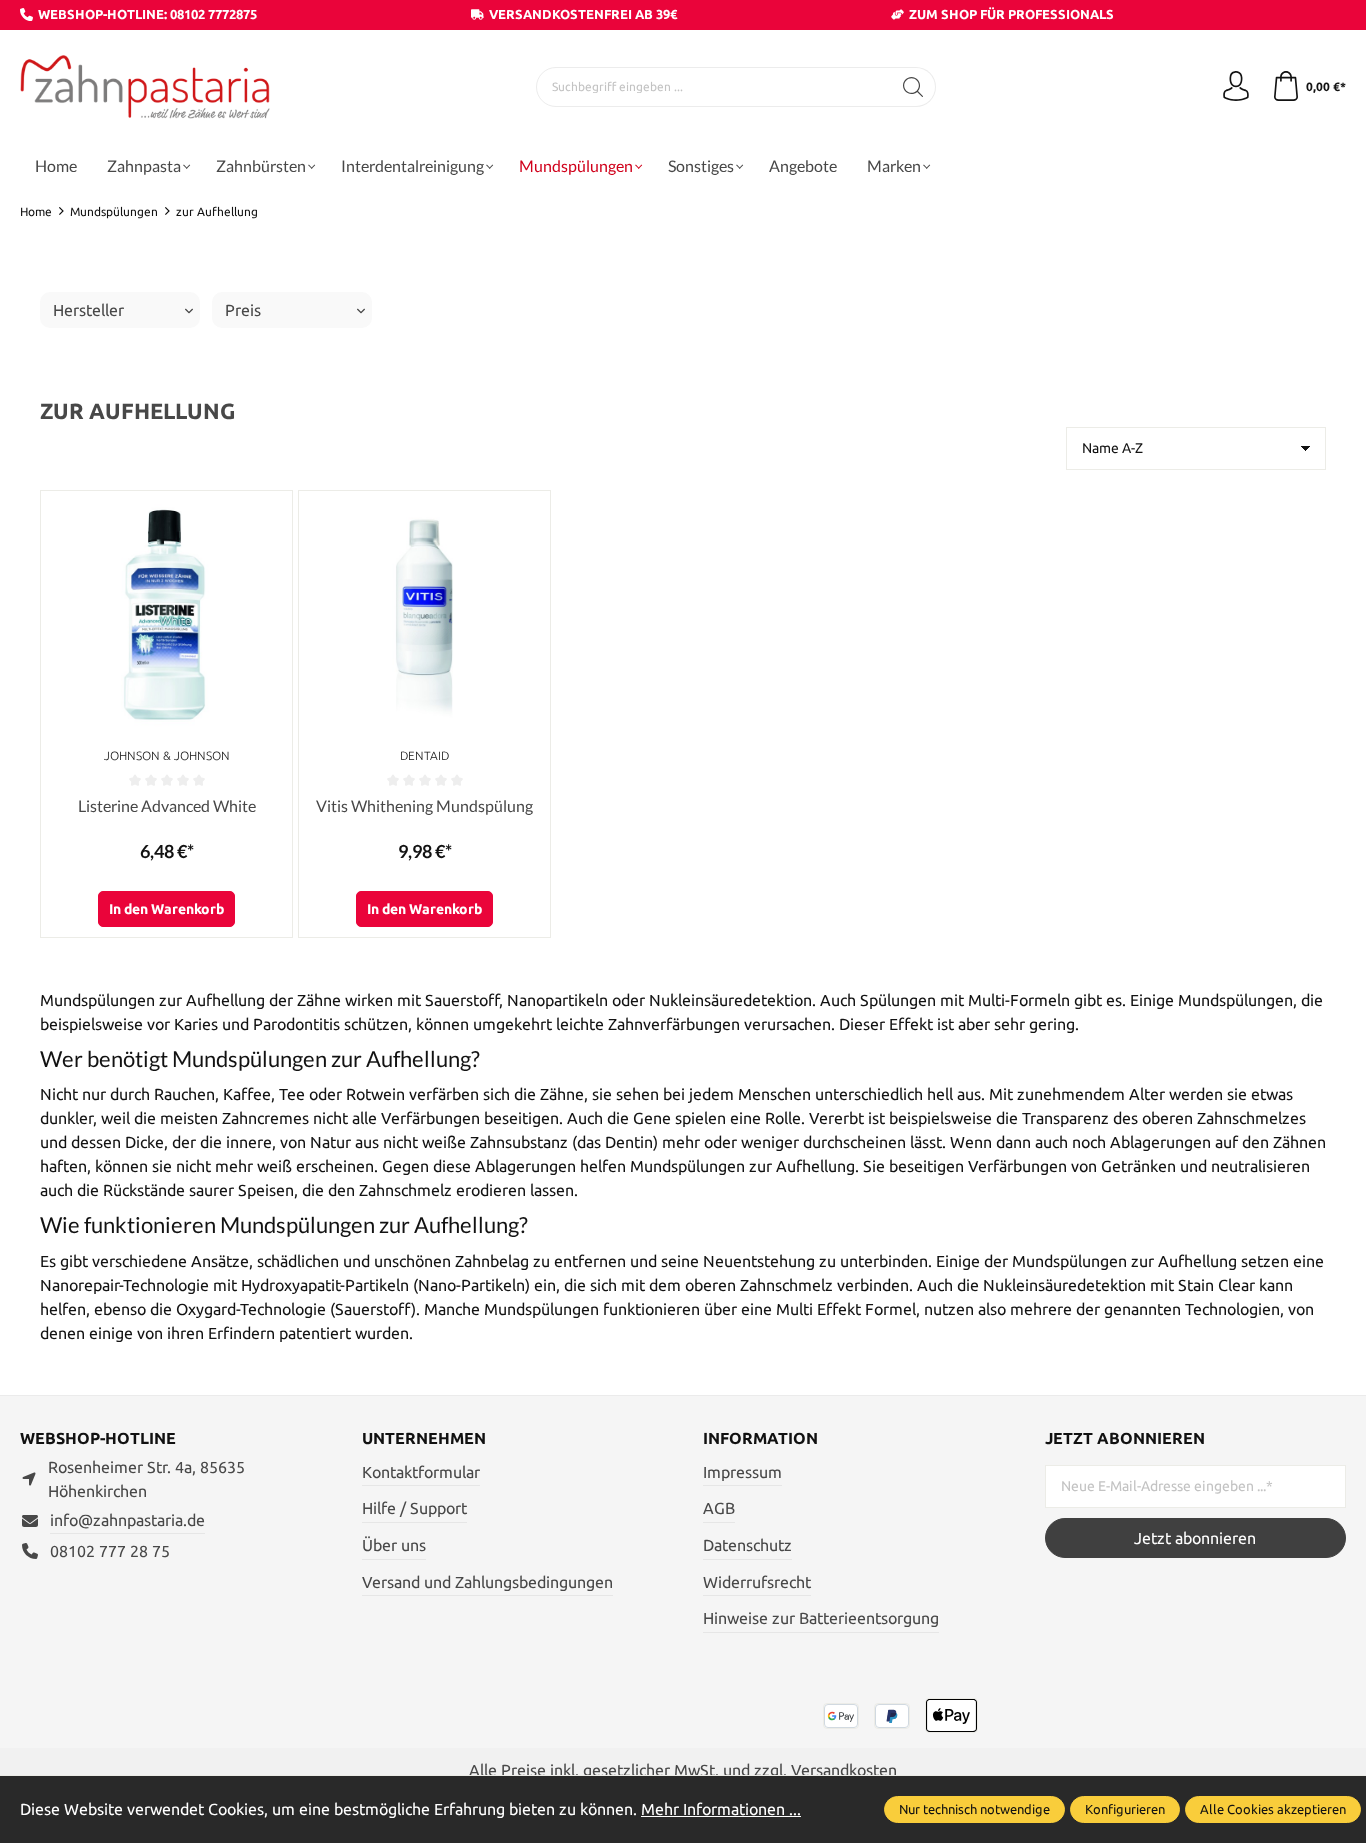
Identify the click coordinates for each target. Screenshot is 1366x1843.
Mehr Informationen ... (721, 1809)
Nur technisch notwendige (974, 1809)
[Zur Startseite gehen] (145, 87)
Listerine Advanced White (167, 805)
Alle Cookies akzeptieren (1273, 1809)
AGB (719, 1508)
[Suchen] (913, 87)
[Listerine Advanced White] (166, 616)
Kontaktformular (421, 1472)
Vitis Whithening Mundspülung (424, 805)
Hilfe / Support (414, 1508)
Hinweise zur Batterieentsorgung (821, 1618)
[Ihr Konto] (1236, 87)
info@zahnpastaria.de (127, 1520)
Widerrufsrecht (757, 1582)
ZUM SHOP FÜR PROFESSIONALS (1011, 14)
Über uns (394, 1545)
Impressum (742, 1472)
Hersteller (88, 310)
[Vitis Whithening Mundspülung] (424, 616)
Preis (243, 310)
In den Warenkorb (166, 909)
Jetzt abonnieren (1195, 1538)
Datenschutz (747, 1545)
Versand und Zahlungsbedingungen (487, 1582)
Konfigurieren (1125, 1809)
